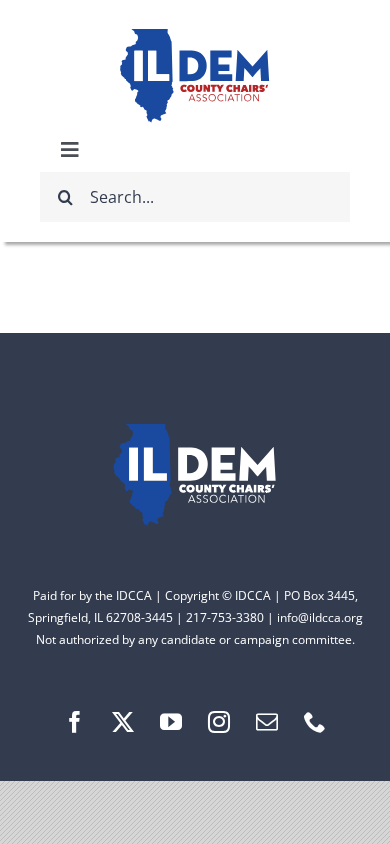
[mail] (267, 722)
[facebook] (75, 722)
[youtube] (171, 722)
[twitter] (123, 722)
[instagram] (219, 722)
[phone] (315, 722)
